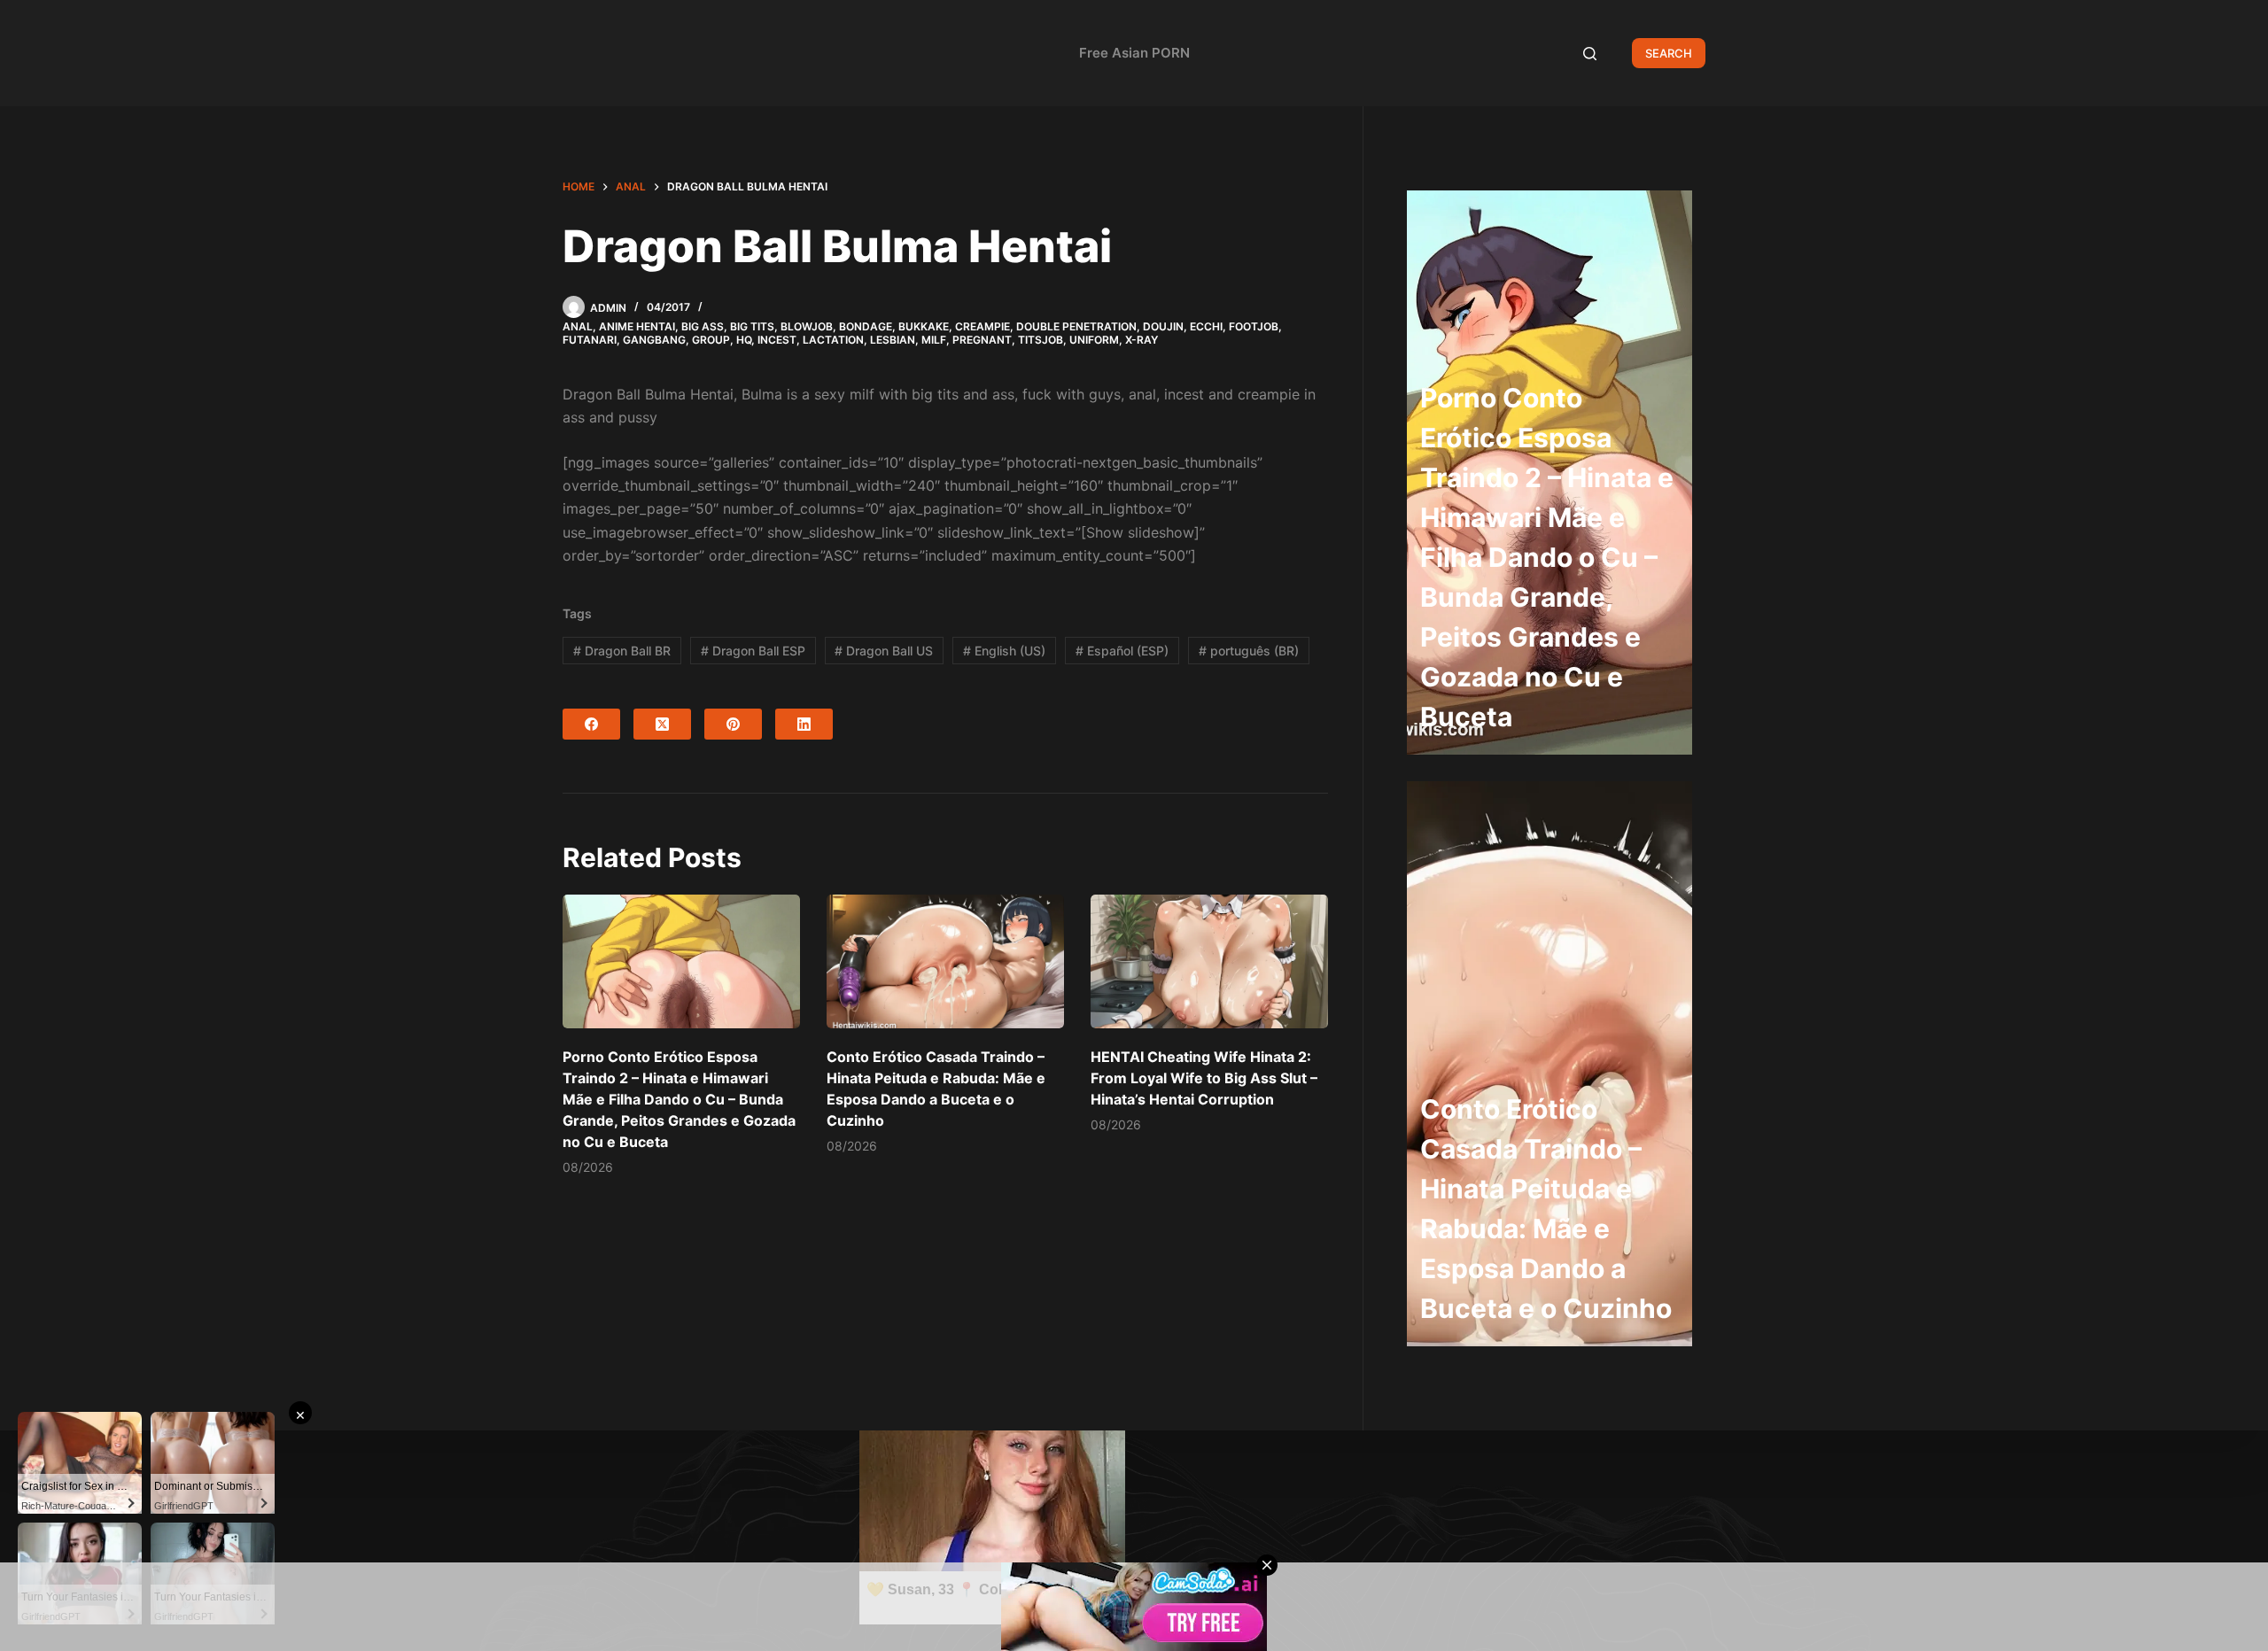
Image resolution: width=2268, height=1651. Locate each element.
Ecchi (1206, 326)
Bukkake (924, 326)
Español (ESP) (1122, 651)
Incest (777, 340)
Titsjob (1041, 340)
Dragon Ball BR (622, 651)
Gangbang (654, 340)
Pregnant (982, 340)
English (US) (1004, 651)
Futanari (590, 340)
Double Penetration (1076, 326)
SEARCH (1669, 53)
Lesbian (893, 340)
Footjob (1254, 326)
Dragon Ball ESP (753, 651)
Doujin (1163, 326)
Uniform (1094, 340)
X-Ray (1142, 340)
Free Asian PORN (1134, 53)
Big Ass (703, 326)
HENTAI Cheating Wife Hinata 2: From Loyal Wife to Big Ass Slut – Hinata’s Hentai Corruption (1204, 1078)
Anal (578, 326)
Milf (934, 340)
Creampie (983, 326)
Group (711, 340)
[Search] (1590, 54)
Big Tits (752, 326)
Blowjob (807, 326)
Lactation (833, 340)
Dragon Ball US (884, 651)
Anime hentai (637, 326)
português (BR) (1249, 651)
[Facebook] (591, 724)
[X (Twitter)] (662, 724)
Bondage (866, 326)
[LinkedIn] (804, 724)
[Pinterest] (733, 724)
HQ (744, 340)
